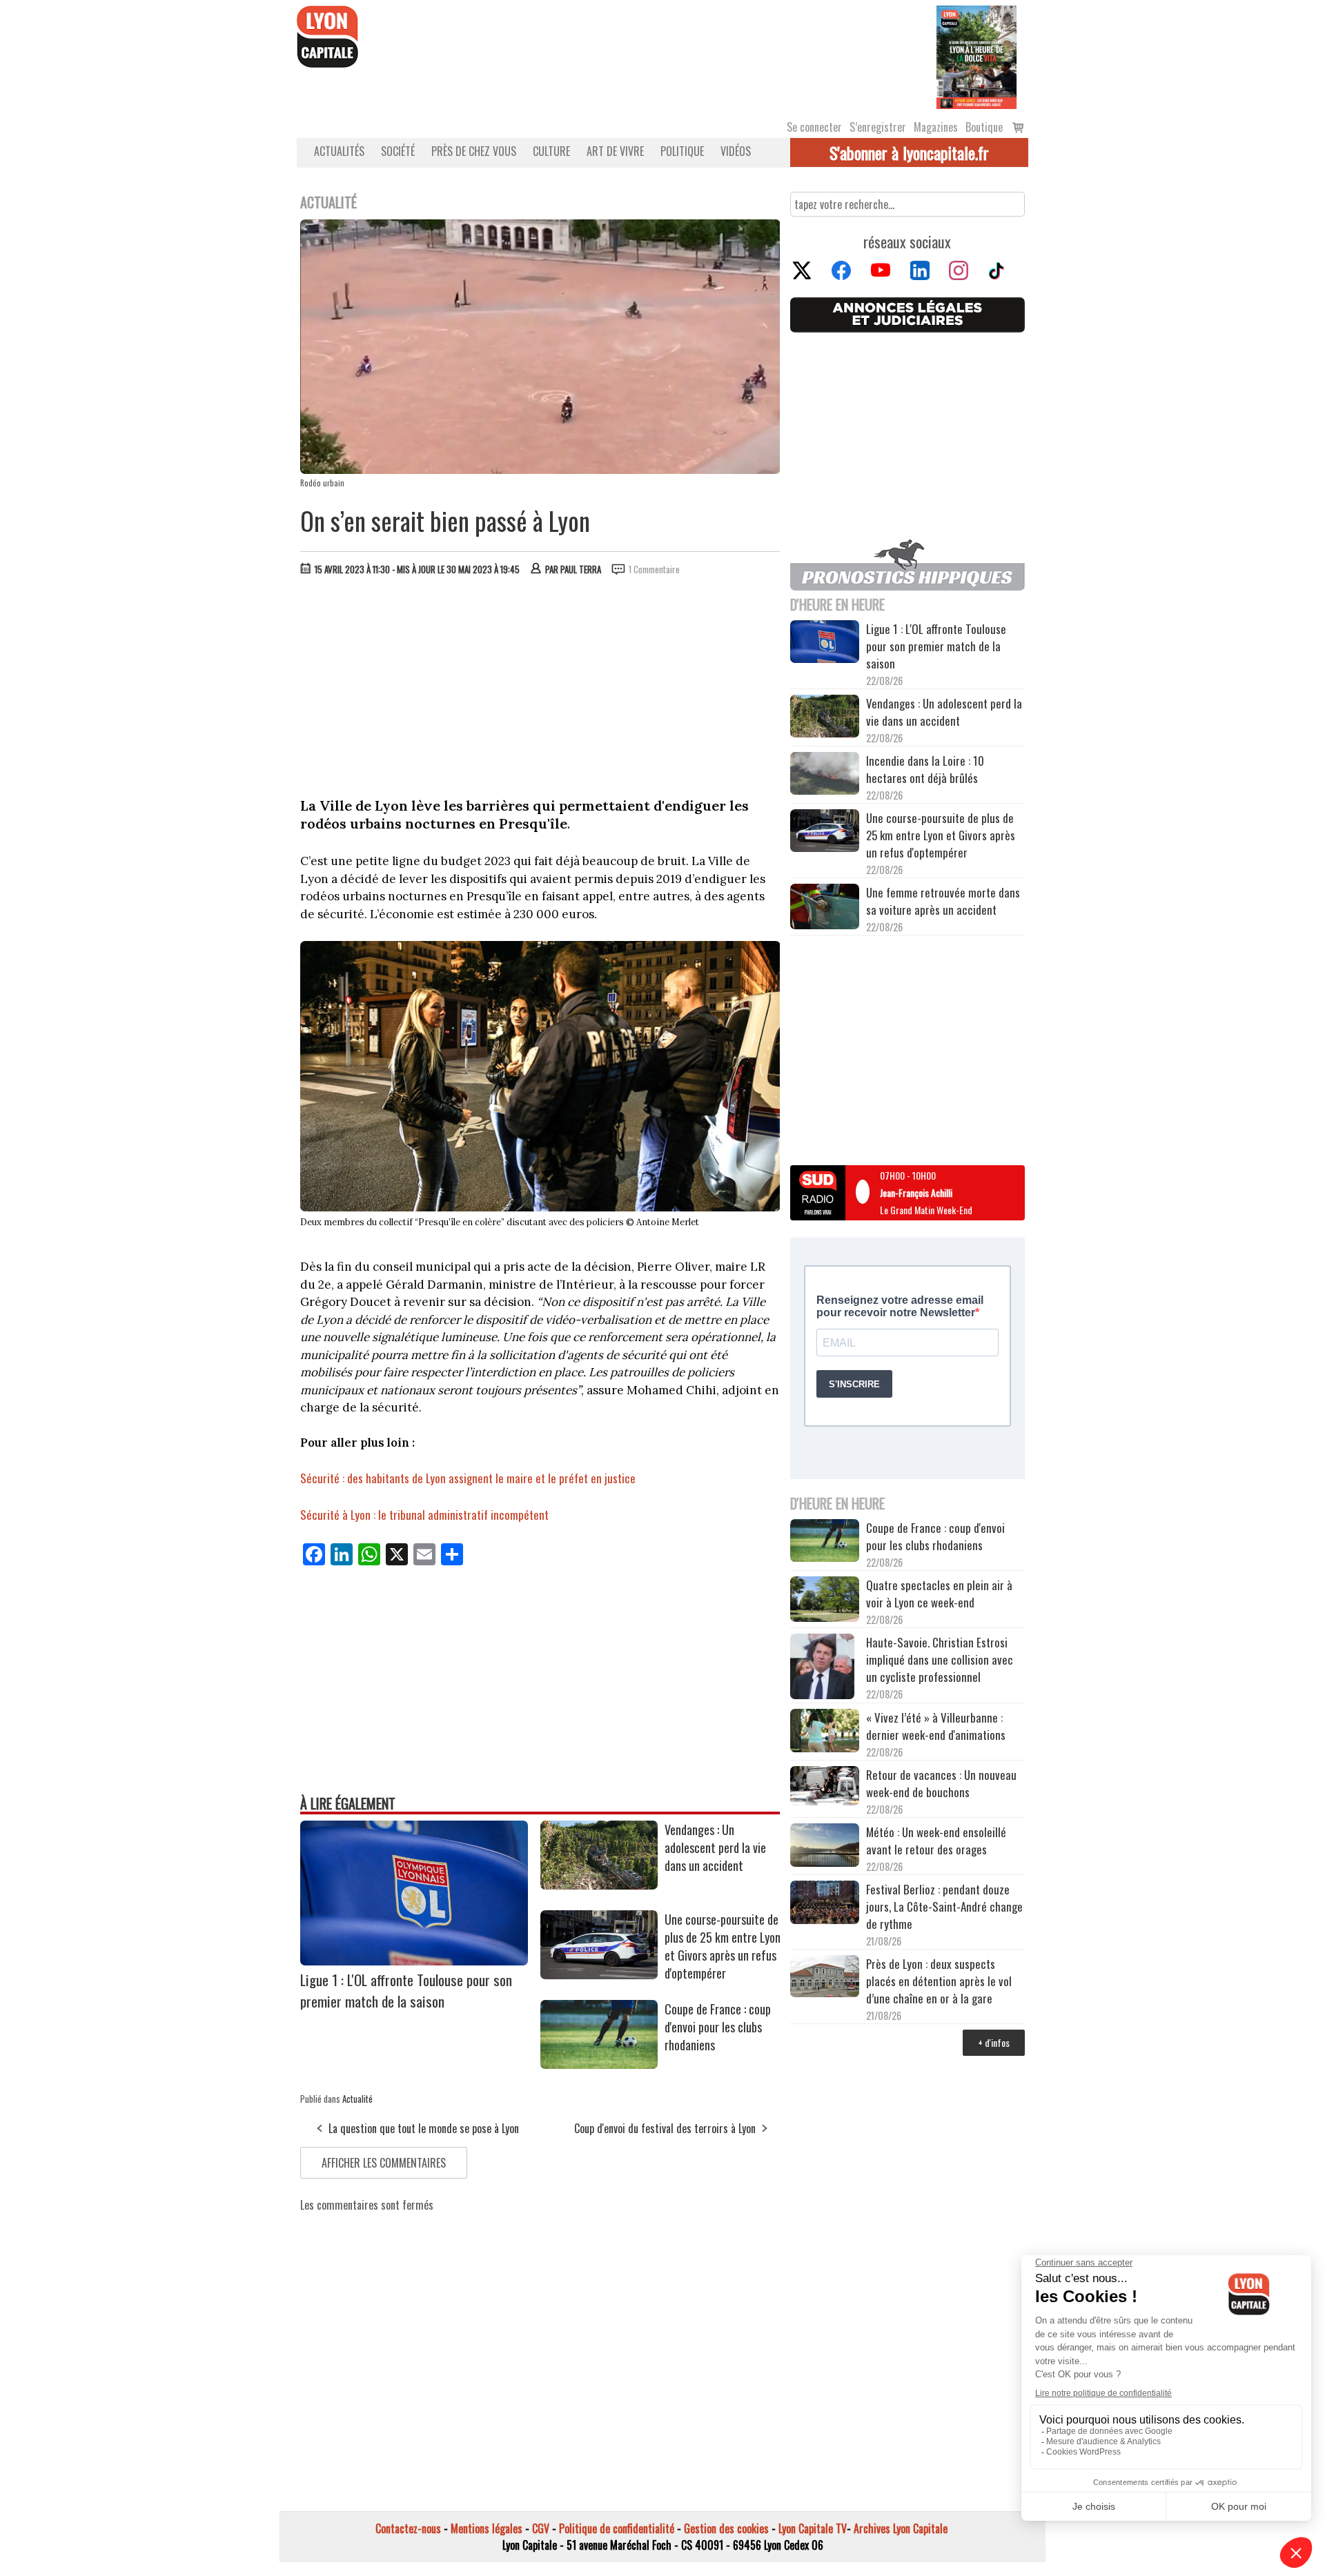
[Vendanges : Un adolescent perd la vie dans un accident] (599, 1885)
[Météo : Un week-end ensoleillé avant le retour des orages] (825, 1847)
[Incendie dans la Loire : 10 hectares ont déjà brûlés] (825, 775)
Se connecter (814, 127)
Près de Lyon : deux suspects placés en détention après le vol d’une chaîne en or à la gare (939, 1981)
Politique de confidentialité (617, 2528)
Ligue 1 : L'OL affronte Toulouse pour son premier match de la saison (406, 1990)
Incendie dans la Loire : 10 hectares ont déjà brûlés (925, 769)
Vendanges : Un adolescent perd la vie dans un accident (715, 1847)
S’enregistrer (878, 127)
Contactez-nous (408, 2528)
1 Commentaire (654, 569)
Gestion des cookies (726, 2528)
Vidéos (736, 151)
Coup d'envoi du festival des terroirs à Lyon (665, 2128)
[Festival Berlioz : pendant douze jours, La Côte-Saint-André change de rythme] (825, 1904)
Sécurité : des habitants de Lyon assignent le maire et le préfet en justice (468, 1478)
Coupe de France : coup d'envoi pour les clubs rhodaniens (718, 2027)
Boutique (984, 127)
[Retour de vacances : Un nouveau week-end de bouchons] (825, 1787)
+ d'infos (994, 2042)
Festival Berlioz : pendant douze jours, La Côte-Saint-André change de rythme (944, 1906)
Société (398, 151)
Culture (551, 151)
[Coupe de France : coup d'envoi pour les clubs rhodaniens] (599, 2064)
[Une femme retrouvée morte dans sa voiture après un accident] (825, 909)
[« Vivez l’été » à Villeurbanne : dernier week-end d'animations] (825, 1732)
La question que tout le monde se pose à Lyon (424, 2128)
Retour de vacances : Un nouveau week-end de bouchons (941, 1783)
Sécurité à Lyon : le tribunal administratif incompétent (424, 1515)
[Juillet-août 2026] (976, 56)
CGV (541, 2528)
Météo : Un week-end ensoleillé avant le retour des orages (936, 1841)
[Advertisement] (540, 690)
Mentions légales (487, 2528)
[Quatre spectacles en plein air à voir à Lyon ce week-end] (825, 1601)
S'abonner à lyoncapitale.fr (909, 152)
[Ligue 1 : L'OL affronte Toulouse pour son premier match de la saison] (414, 1961)
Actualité (357, 2099)
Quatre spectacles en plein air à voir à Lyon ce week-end (939, 1594)
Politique (682, 151)
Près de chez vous (474, 151)
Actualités (339, 151)
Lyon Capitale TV (813, 2528)
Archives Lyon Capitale (901, 2528)
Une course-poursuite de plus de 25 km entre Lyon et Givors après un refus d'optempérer (723, 1946)
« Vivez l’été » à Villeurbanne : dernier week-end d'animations (936, 1726)
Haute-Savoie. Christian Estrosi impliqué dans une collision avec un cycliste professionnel (940, 1659)
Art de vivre (615, 151)
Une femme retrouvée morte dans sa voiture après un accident (943, 901)
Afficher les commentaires (384, 2163)
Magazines (936, 127)
